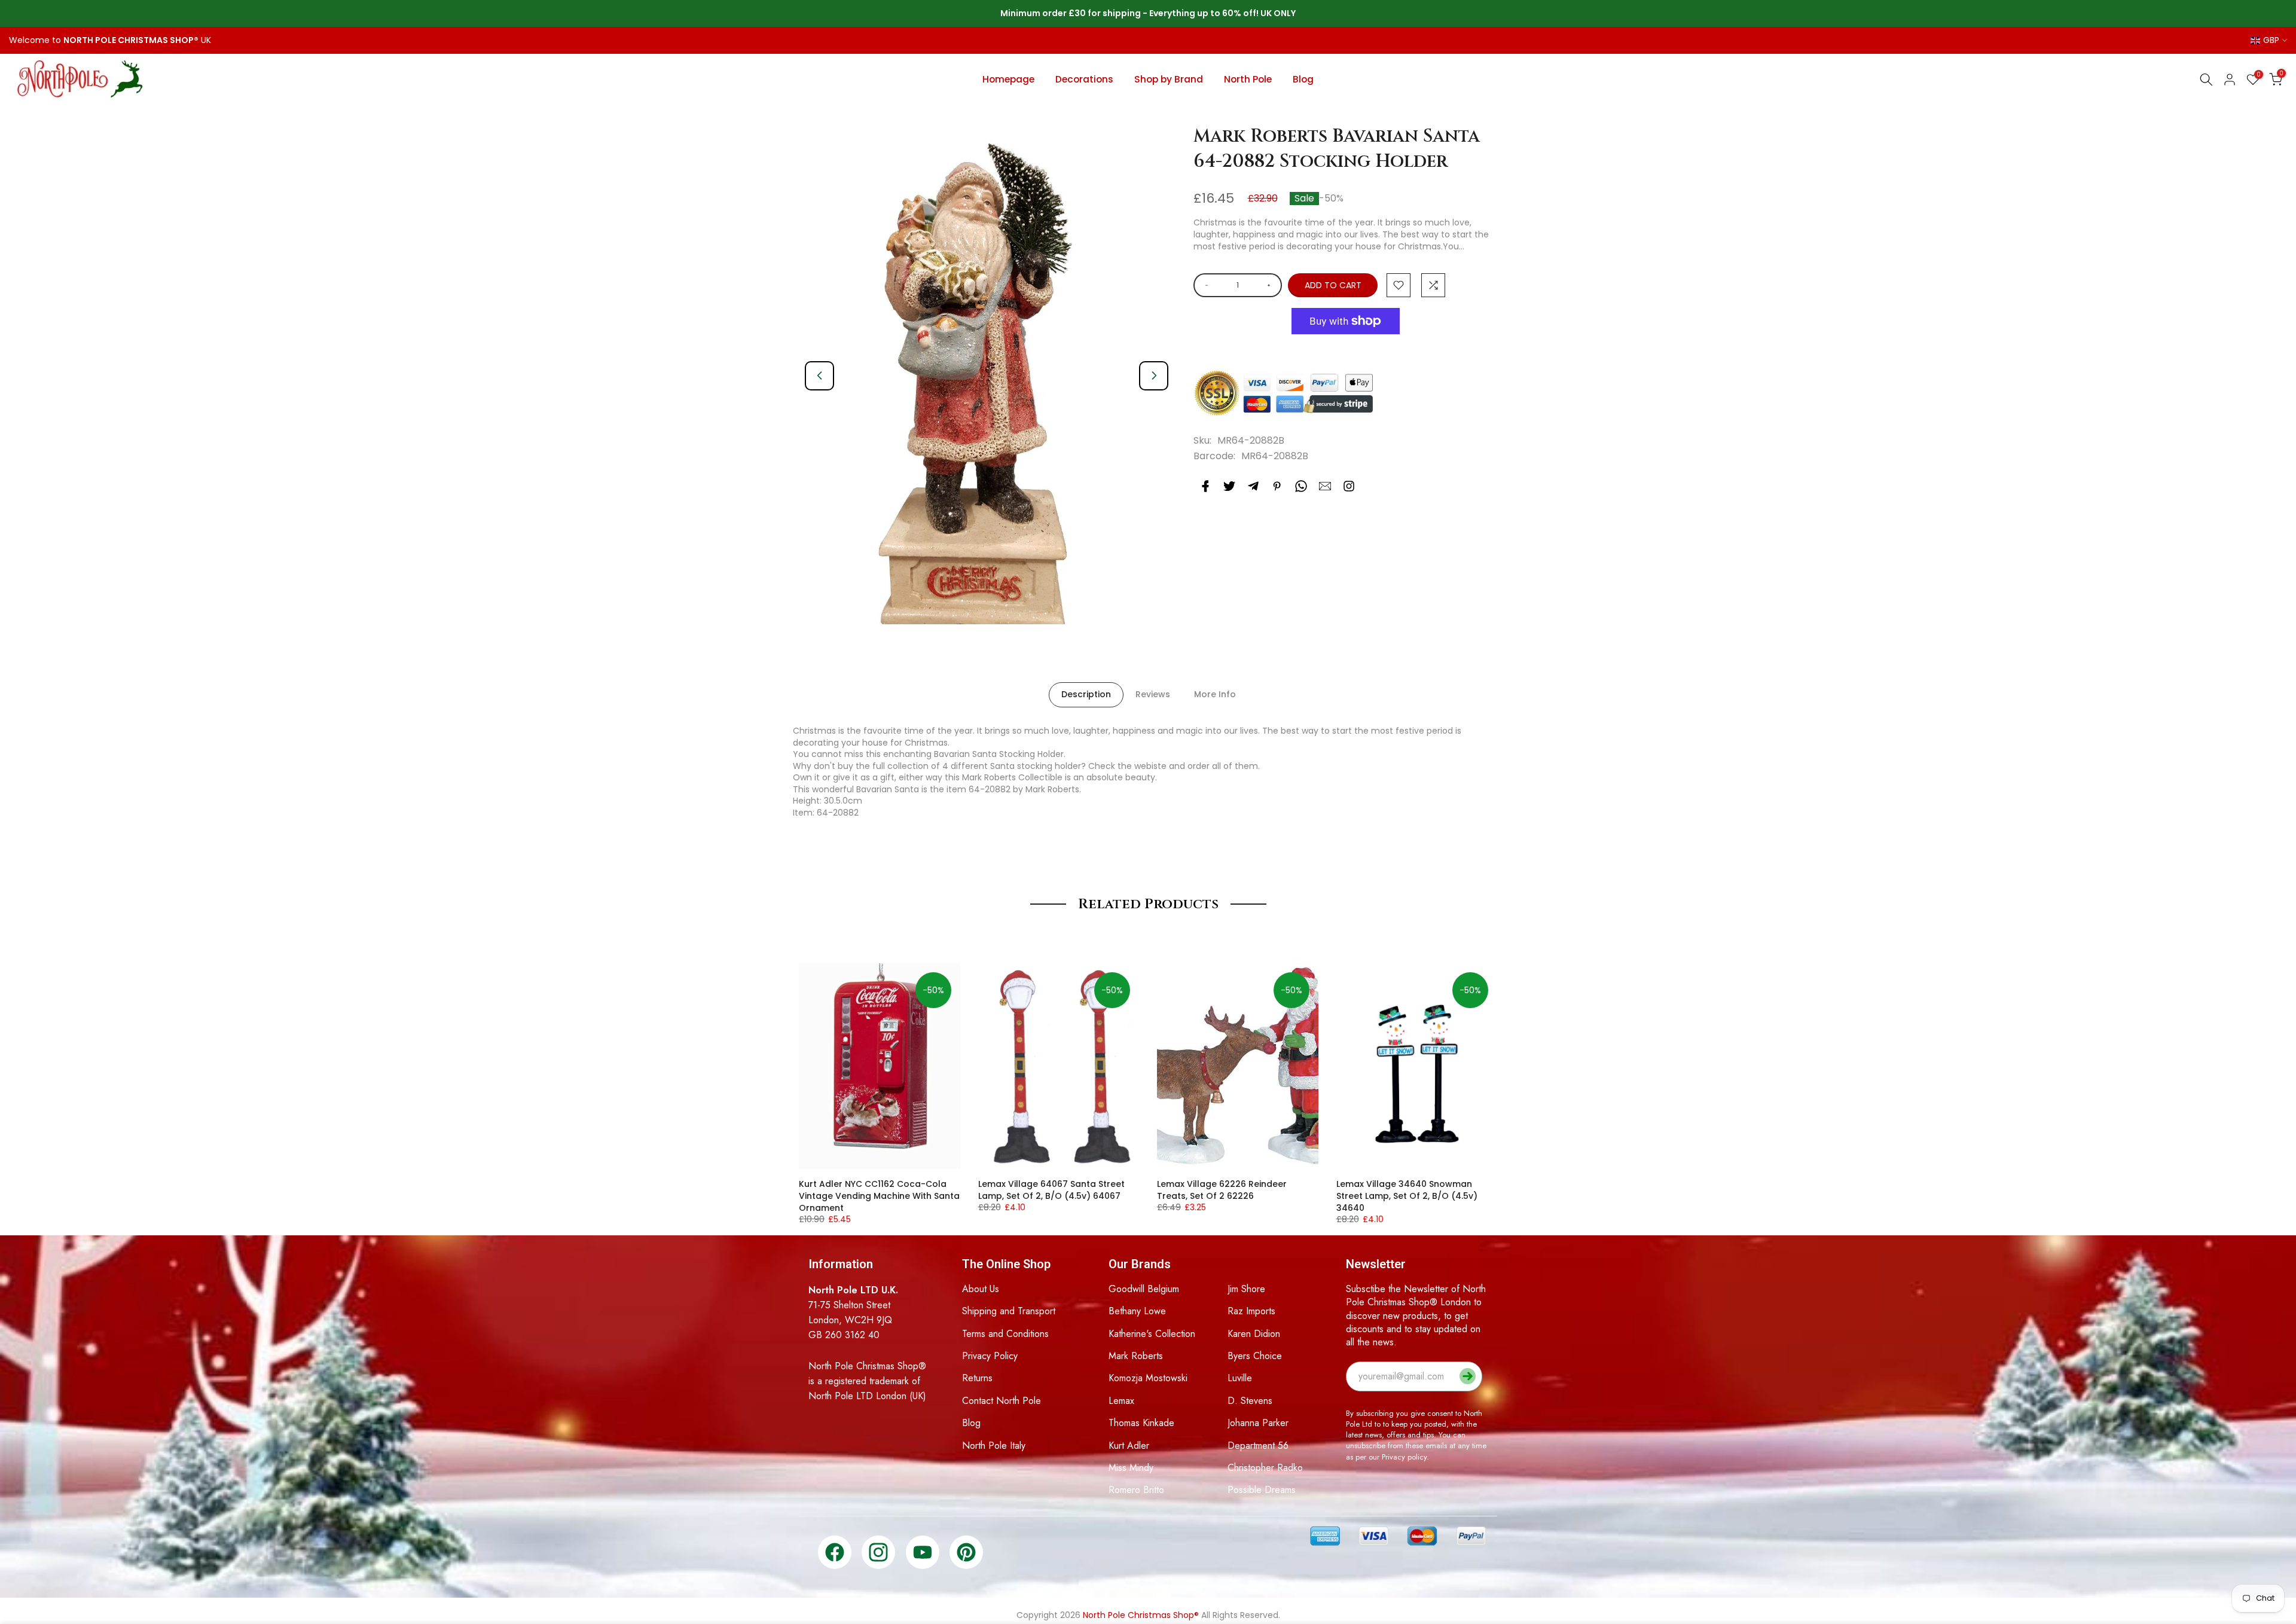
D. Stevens (1250, 1401)
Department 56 (1258, 1446)
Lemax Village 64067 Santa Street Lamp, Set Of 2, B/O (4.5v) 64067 (1051, 1190)
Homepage (1008, 79)
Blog (1303, 79)
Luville (1240, 1378)
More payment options (1346, 350)
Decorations (1084, 79)
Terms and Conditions (1005, 1334)
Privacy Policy (990, 1356)
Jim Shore (1246, 1289)
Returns (977, 1378)
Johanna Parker (1258, 1423)
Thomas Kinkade (1141, 1423)
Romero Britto (1136, 1490)
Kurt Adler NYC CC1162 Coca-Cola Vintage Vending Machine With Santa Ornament (879, 1196)
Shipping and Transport (1009, 1311)
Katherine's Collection (1152, 1334)
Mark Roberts (1136, 1356)
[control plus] (1271, 285)
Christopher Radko (1265, 1468)
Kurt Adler (1129, 1446)
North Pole (1248, 79)
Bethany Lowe (1137, 1311)
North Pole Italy (994, 1446)
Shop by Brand (1169, 79)
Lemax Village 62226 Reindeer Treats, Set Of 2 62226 (1222, 1190)
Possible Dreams (1262, 1490)
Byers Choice (1255, 1356)
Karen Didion (1254, 1334)
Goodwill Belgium (1144, 1289)
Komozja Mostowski (1148, 1378)
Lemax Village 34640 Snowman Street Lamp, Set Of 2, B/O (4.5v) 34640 (1407, 1196)
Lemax (1121, 1401)
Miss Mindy (1131, 1468)
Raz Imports (1251, 1311)
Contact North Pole (1002, 1401)
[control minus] (1205, 285)
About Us (981, 1289)
